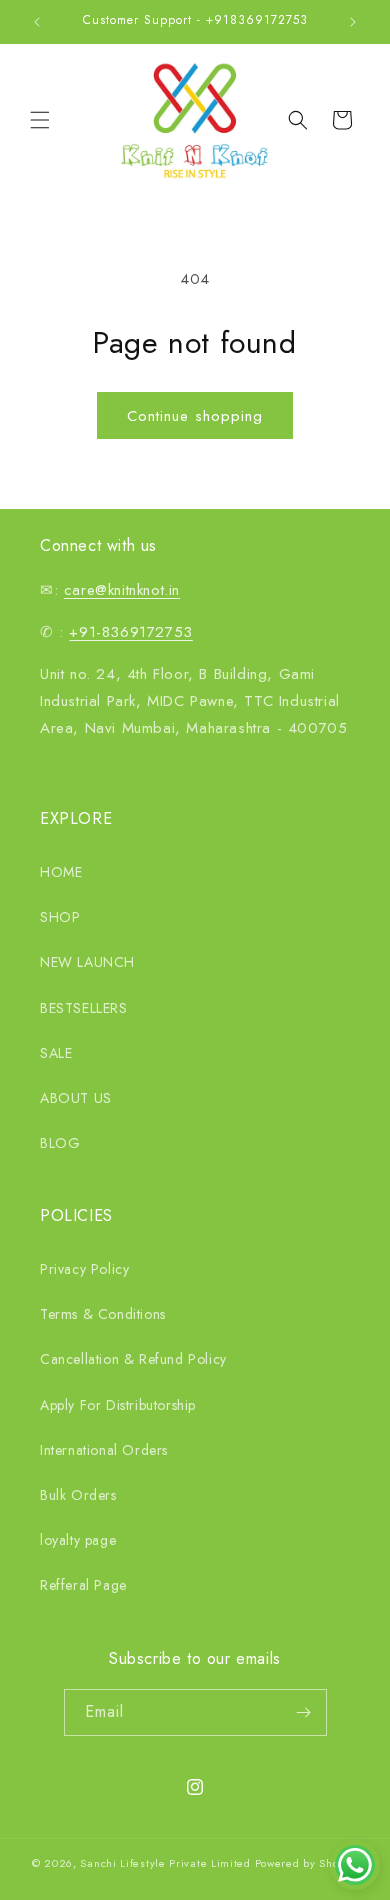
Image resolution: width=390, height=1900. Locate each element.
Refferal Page (83, 1585)
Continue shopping (195, 416)
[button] (40, 120)
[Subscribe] (304, 1712)
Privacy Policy (84, 1269)
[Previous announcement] (37, 22)
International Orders (104, 1450)
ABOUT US (76, 1098)
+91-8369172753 (130, 632)
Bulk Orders (78, 1495)
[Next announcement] (353, 22)
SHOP (60, 917)
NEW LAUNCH (87, 962)
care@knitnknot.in (122, 590)
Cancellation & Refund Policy (133, 1359)
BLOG (60, 1143)
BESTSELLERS (84, 1008)
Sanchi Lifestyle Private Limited (165, 1863)
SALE (56, 1053)
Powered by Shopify (307, 1863)
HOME (61, 872)
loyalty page (78, 1540)
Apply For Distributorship (118, 1405)
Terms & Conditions (103, 1314)
